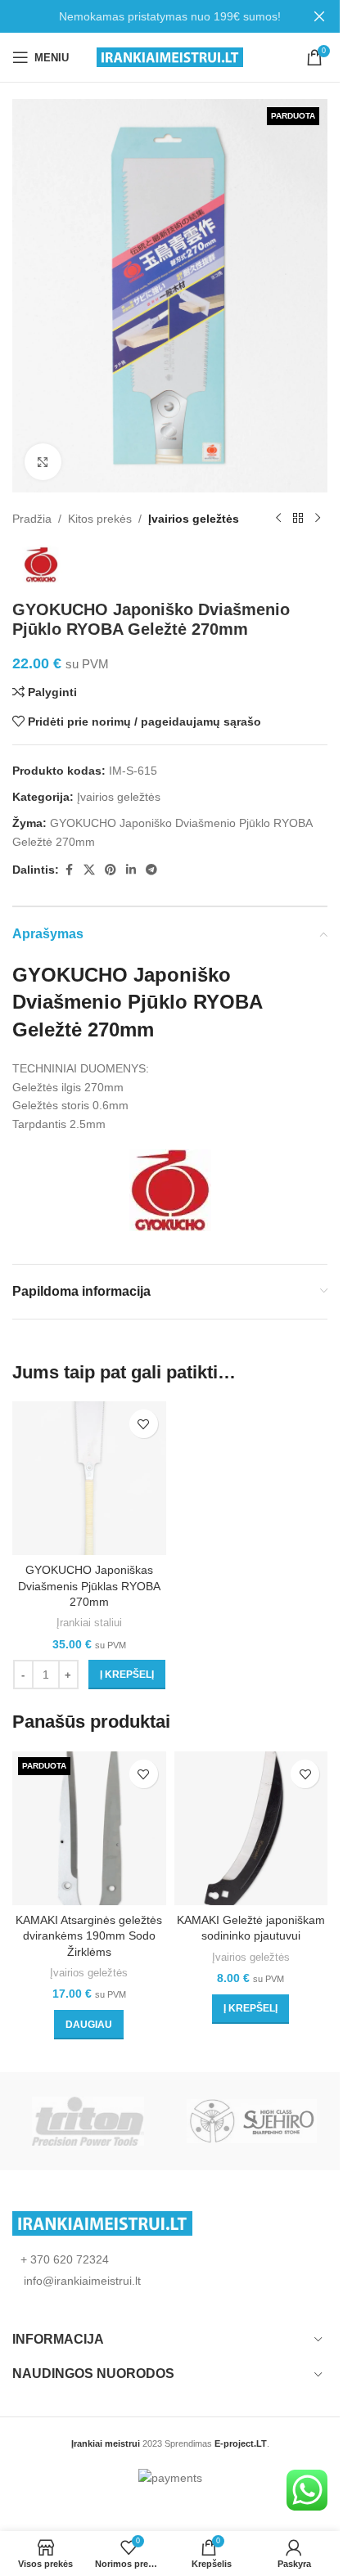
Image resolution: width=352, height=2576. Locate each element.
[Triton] (88, 2121)
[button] (127, 1675)
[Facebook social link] (69, 870)
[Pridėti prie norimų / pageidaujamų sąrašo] (144, 1424)
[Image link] (102, 2222)
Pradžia (32, 519)
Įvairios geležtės (194, 519)
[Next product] (318, 519)
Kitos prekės (100, 519)
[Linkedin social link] (131, 870)
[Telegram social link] (151, 870)
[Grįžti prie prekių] (298, 519)
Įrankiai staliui (89, 1623)
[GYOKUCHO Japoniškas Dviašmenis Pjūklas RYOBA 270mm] (89, 1478)
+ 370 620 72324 (65, 2259)
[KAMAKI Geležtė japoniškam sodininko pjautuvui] (251, 1828)
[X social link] (89, 870)
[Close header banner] (319, 16)
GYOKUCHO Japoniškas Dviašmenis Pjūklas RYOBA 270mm (89, 1586)
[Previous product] (278, 519)
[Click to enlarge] (43, 462)
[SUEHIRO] (252, 2121)
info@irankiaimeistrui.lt (81, 2281)
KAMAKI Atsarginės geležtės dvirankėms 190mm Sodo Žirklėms (89, 1936)
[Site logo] (170, 56)
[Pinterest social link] (111, 870)
